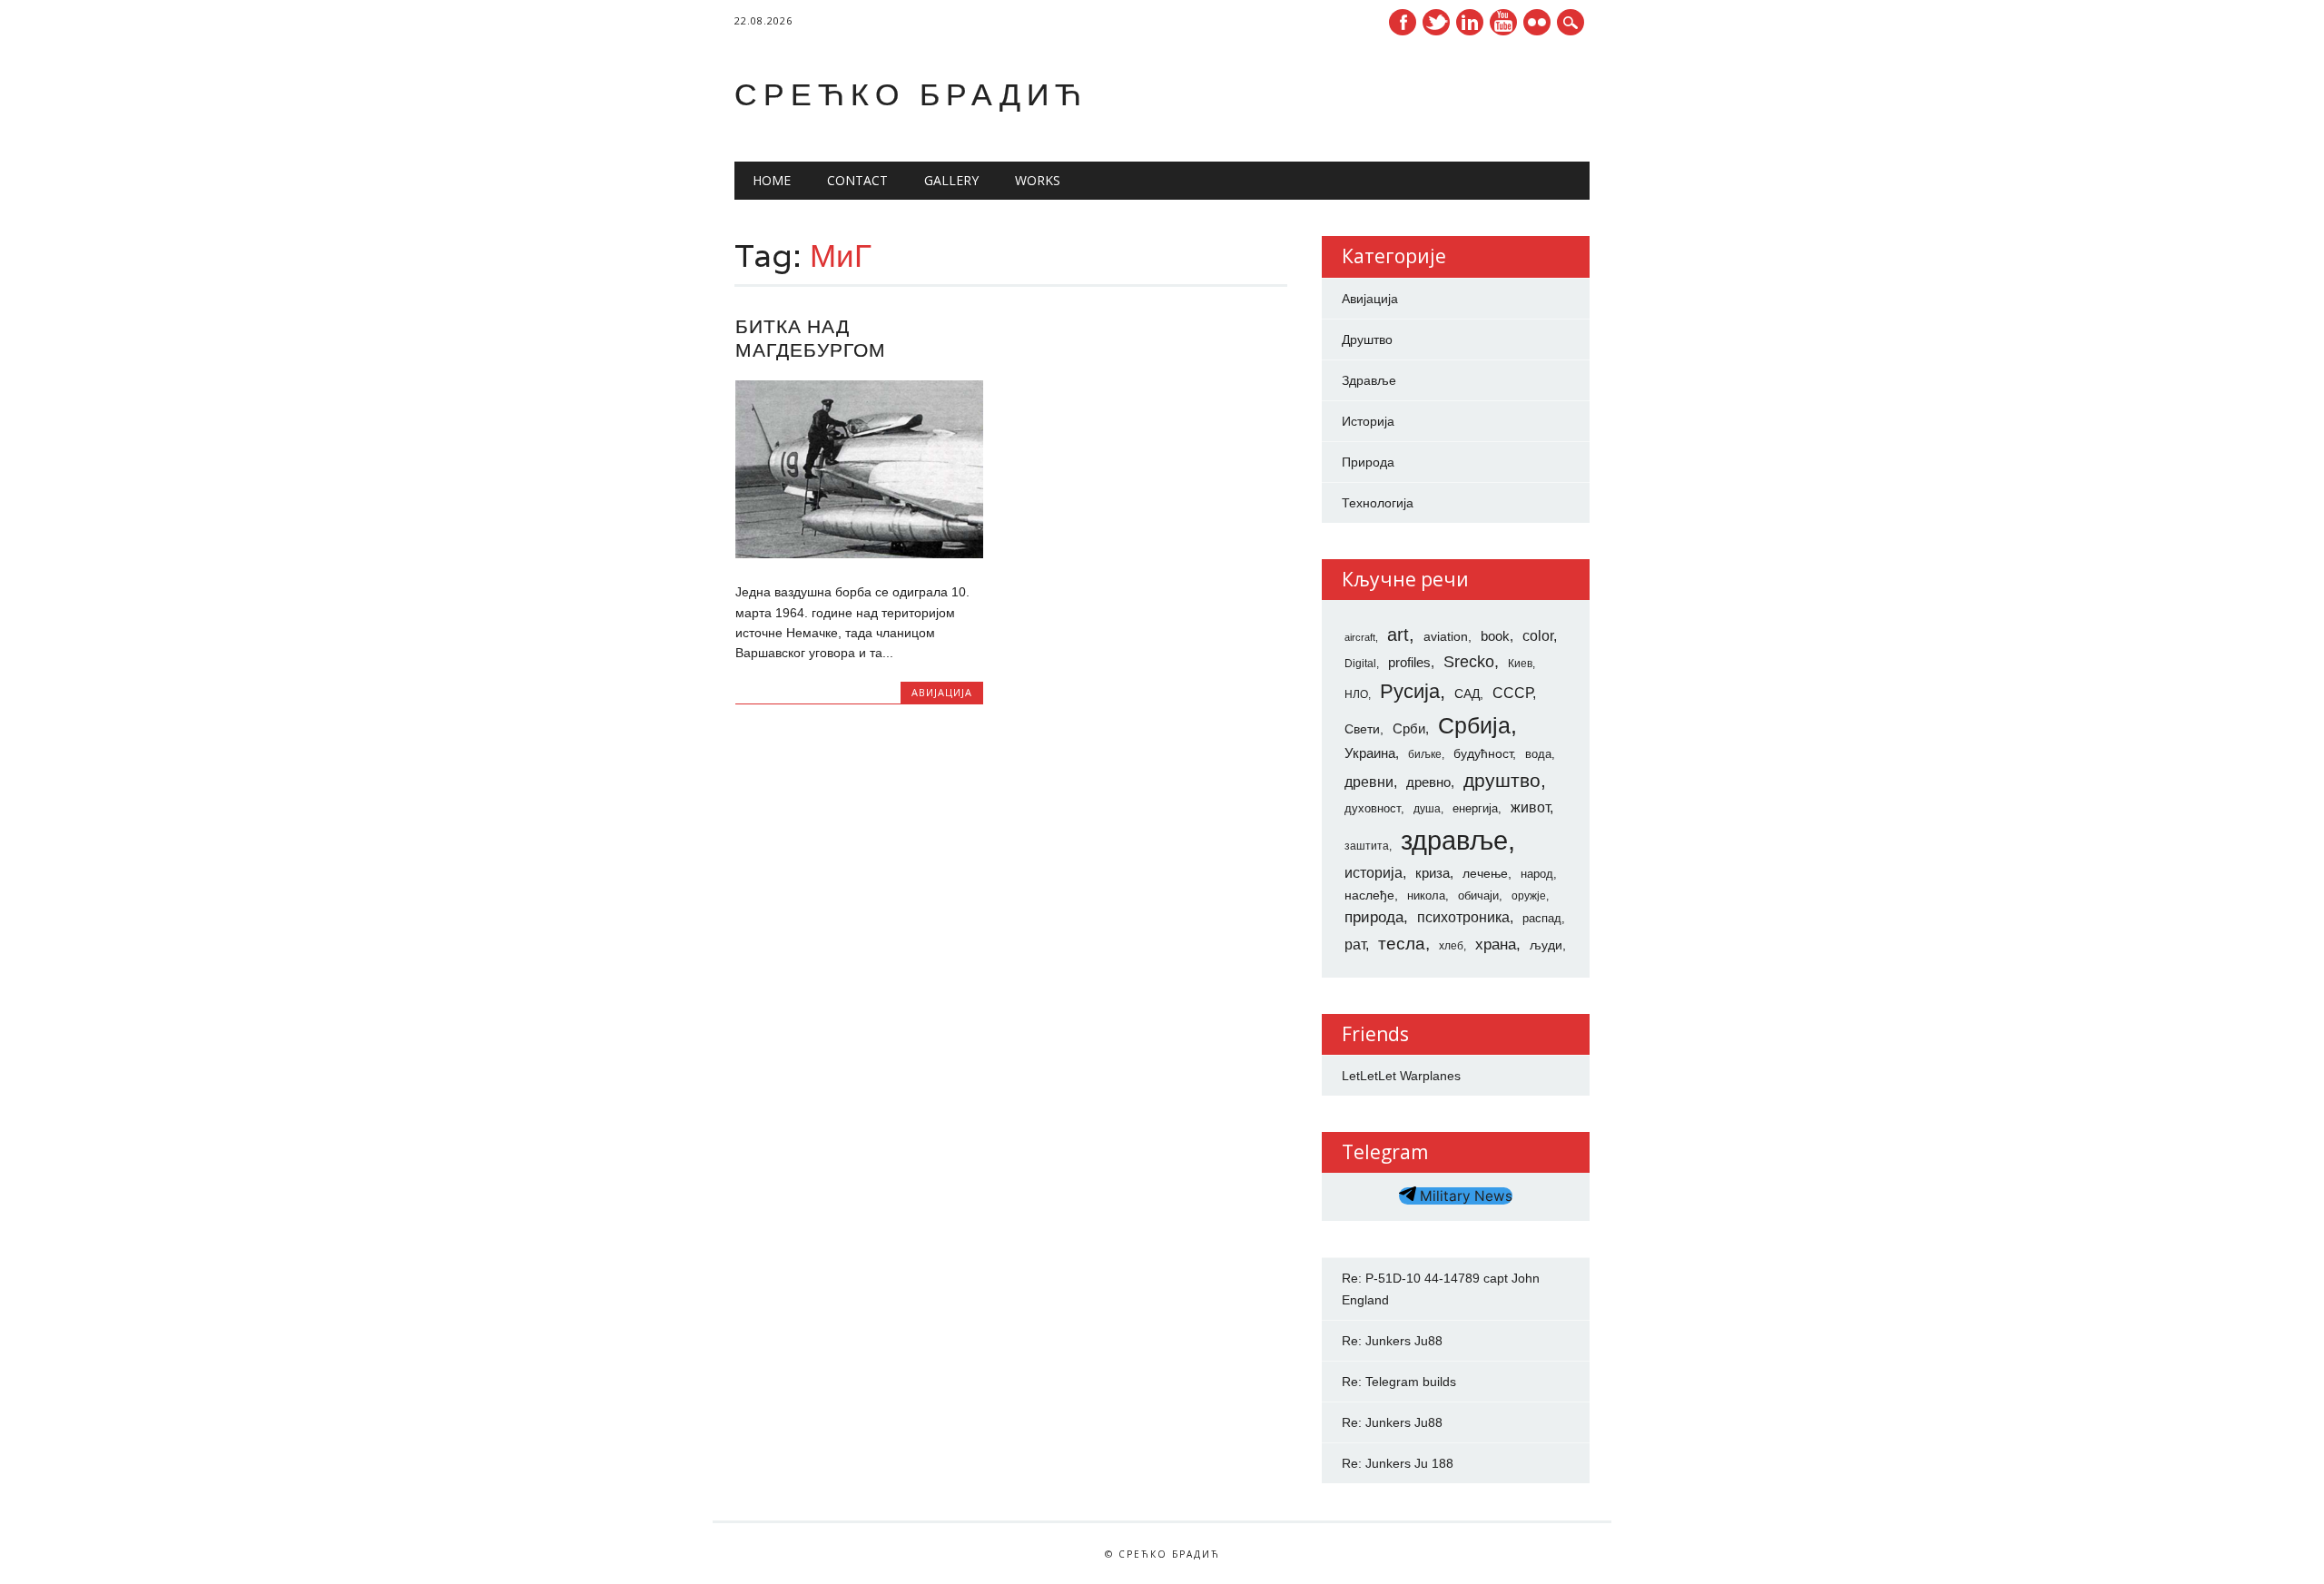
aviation (1446, 636)
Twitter (1436, 22)
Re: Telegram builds (1399, 1382)
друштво (1502, 780)
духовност (1373, 808)
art (1398, 635)
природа (1374, 917)
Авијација (942, 692)
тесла (1402, 944)
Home (772, 180)
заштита (1367, 846)
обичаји (1478, 895)
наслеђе (1369, 895)
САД (1467, 694)
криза (1433, 873)
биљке (1425, 754)
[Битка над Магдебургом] (859, 554)
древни (1369, 782)
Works (1038, 180)
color (1538, 636)
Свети (1362, 729)
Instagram (1537, 22)
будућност (1483, 753)
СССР (1512, 693)
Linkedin (1470, 22)
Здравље (1369, 380)
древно (1428, 782)
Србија (1474, 725)
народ (1537, 874)
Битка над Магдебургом (811, 338)
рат (1355, 944)
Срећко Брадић (911, 94)
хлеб (1451, 946)
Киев (1520, 664)
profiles (1409, 663)
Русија (1410, 691)
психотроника (1463, 917)
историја (1374, 873)
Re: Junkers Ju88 (1392, 1341)
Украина (1370, 753)
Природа (1368, 462)
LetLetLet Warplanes (1401, 1076)
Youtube (1503, 22)
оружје (1529, 896)
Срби (1409, 729)
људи (1546, 945)
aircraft (1360, 637)
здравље (1454, 840)
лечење (1485, 873)
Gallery (951, 180)
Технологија (1378, 503)
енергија (1475, 808)
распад (1542, 918)
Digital (1360, 664)
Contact (857, 180)
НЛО (1356, 694)
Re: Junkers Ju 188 (1398, 1463)
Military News (1464, 1196)
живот (1530, 807)
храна (1496, 944)
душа (1427, 809)
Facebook (1403, 22)
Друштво (1367, 339)
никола (1426, 895)
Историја (1368, 421)
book (1495, 636)
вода (1538, 754)
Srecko (1469, 662)
